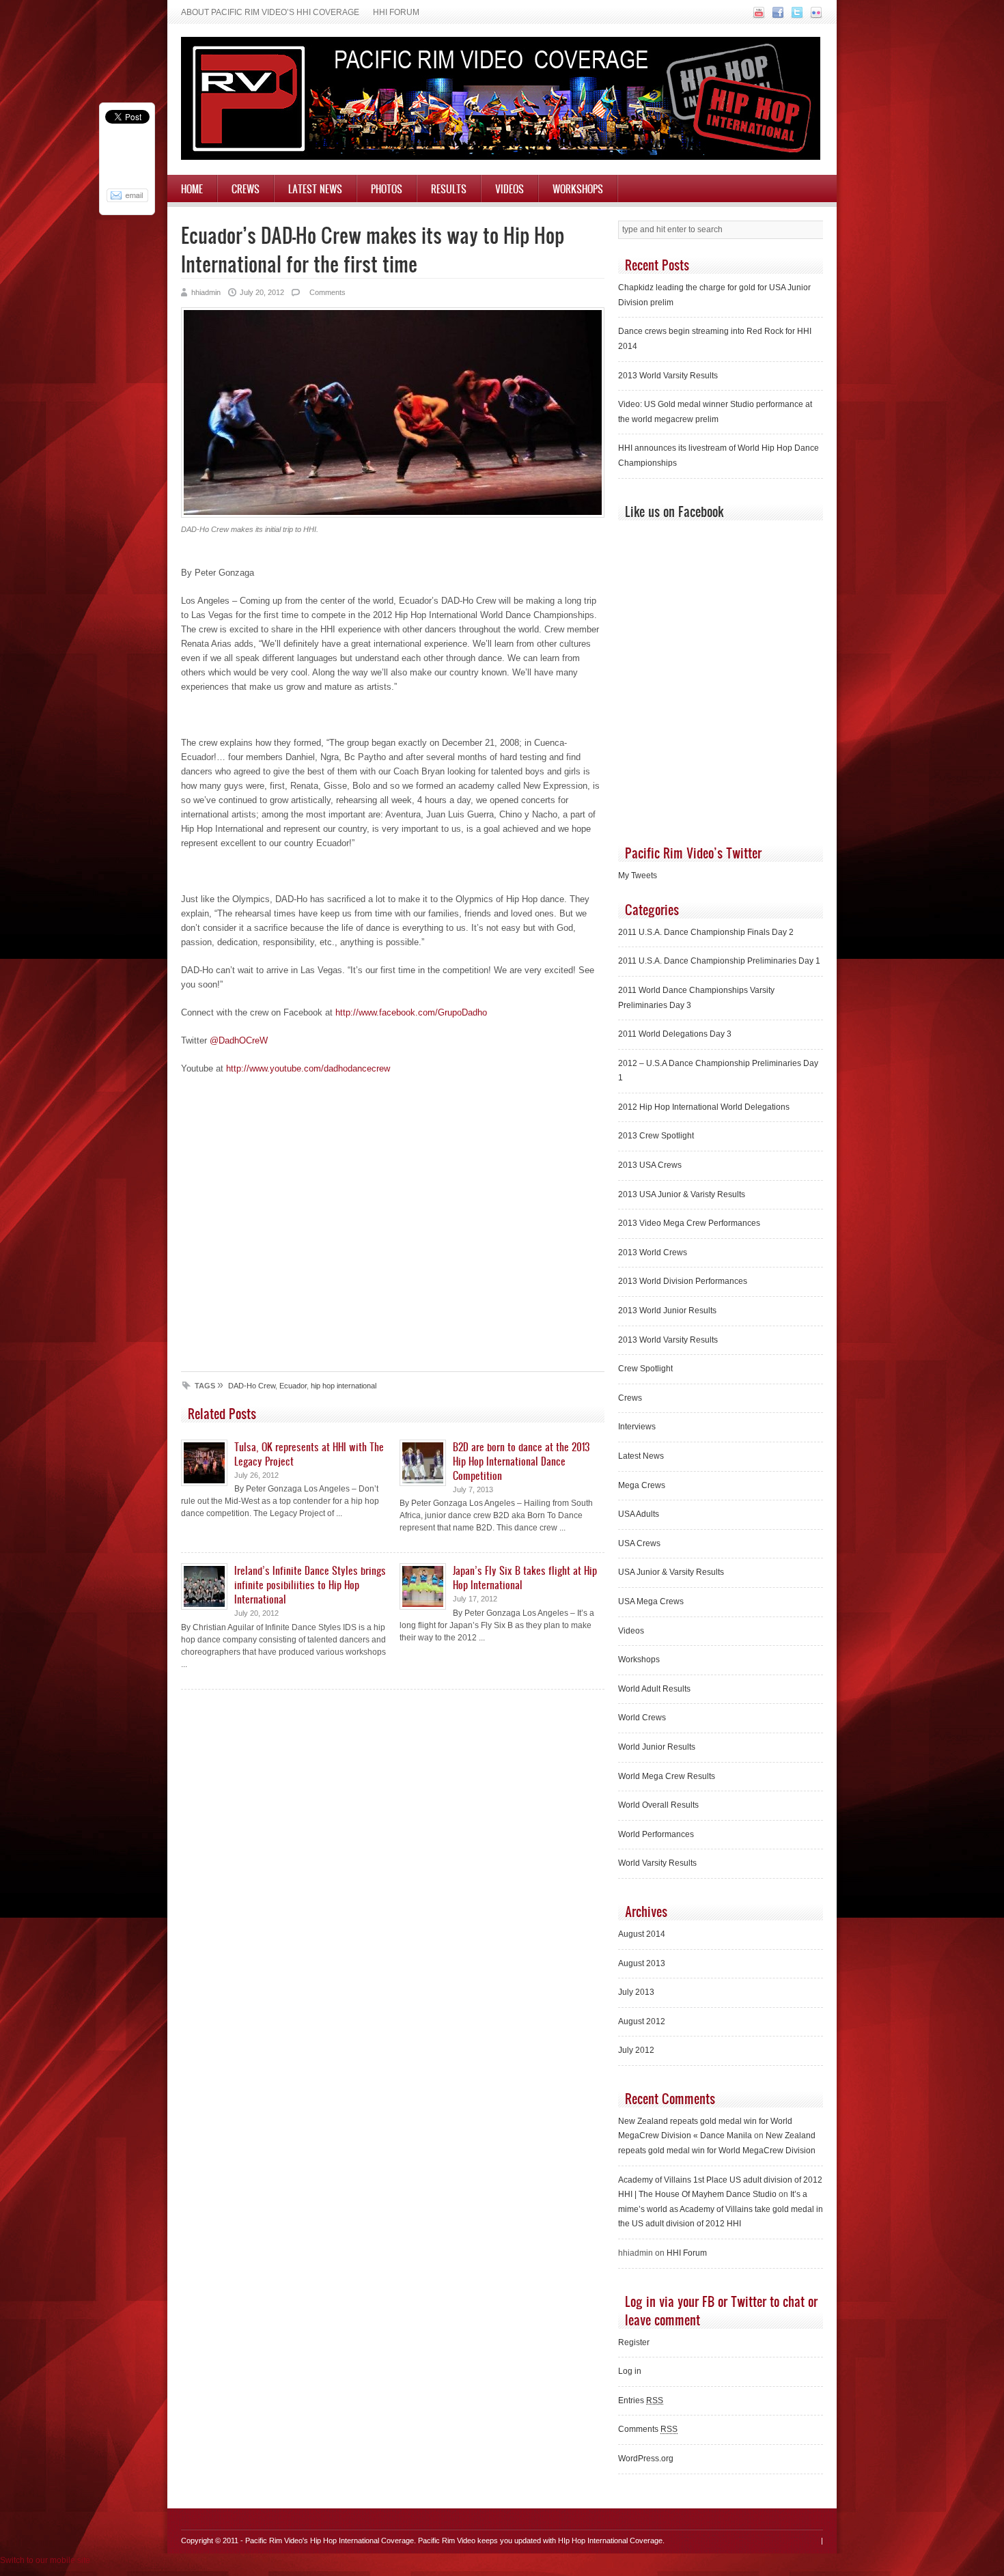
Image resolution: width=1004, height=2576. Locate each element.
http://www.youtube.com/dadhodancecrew (308, 1068)
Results (449, 188)
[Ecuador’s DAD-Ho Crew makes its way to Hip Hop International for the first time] (393, 515)
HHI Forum (396, 12)
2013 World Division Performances (683, 1281)
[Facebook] (776, 16)
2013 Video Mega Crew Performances (689, 1223)
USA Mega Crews (651, 1601)
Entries (641, 2400)
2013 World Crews (653, 1252)
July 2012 (636, 2050)
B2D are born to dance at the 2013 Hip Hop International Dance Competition (521, 1461)
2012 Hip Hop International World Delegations (704, 1107)
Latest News (315, 188)
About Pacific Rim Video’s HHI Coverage (270, 12)
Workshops (578, 188)
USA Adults (639, 1514)
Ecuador (293, 1386)
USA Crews (639, 1543)
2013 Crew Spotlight (656, 1136)
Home (192, 188)
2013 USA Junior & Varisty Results (682, 1194)
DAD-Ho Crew (252, 1386)
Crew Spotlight (645, 1369)
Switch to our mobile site (45, 2560)
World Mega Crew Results (667, 1776)
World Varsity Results (657, 1863)
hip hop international (344, 1386)
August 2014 (642, 1934)
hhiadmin (206, 292)
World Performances (656, 1834)
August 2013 (642, 1963)
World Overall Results (658, 1805)
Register (634, 2342)
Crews (246, 188)
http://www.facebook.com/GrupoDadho (411, 1012)
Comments (326, 292)
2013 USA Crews (650, 1165)
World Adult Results (654, 1689)
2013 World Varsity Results (668, 376)
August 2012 (642, 2021)
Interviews (637, 1427)
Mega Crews (642, 1485)
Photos (387, 188)
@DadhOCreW (239, 1040)
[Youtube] (757, 16)
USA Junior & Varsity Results (671, 1572)
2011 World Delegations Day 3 (675, 1034)
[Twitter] (795, 16)
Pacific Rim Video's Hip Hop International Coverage (330, 2540)
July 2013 (636, 1992)
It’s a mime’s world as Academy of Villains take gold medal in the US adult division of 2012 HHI (721, 2209)
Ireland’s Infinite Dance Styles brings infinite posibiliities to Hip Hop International (310, 1584)
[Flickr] (814, 16)
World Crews (642, 1718)
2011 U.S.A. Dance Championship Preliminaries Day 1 (719, 961)
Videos (510, 188)
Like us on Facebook (674, 511)
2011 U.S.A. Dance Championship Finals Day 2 (706, 932)
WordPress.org (646, 2459)
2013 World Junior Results (667, 1311)
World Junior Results (657, 1747)
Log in (630, 2371)
